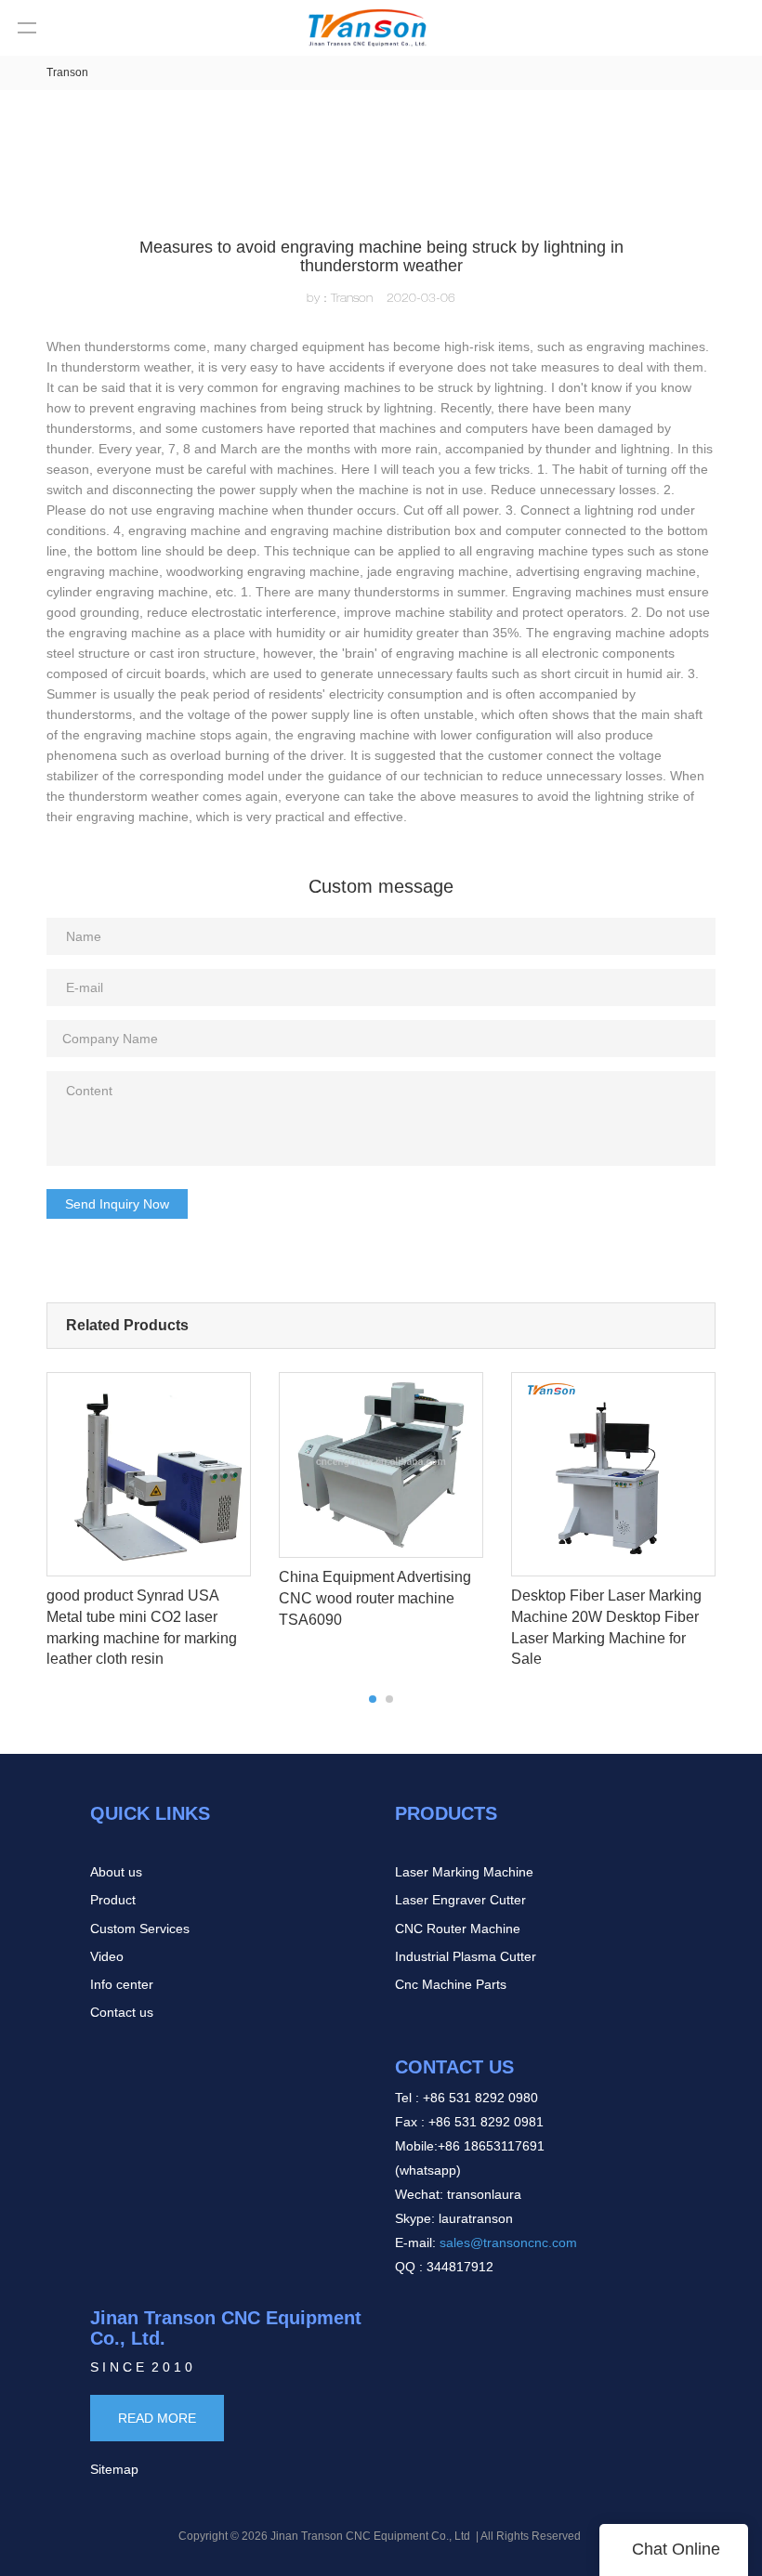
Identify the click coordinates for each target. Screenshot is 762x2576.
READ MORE (157, 2418)
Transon (67, 72)
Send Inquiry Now (117, 1204)
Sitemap (114, 2469)
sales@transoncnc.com (510, 2243)
